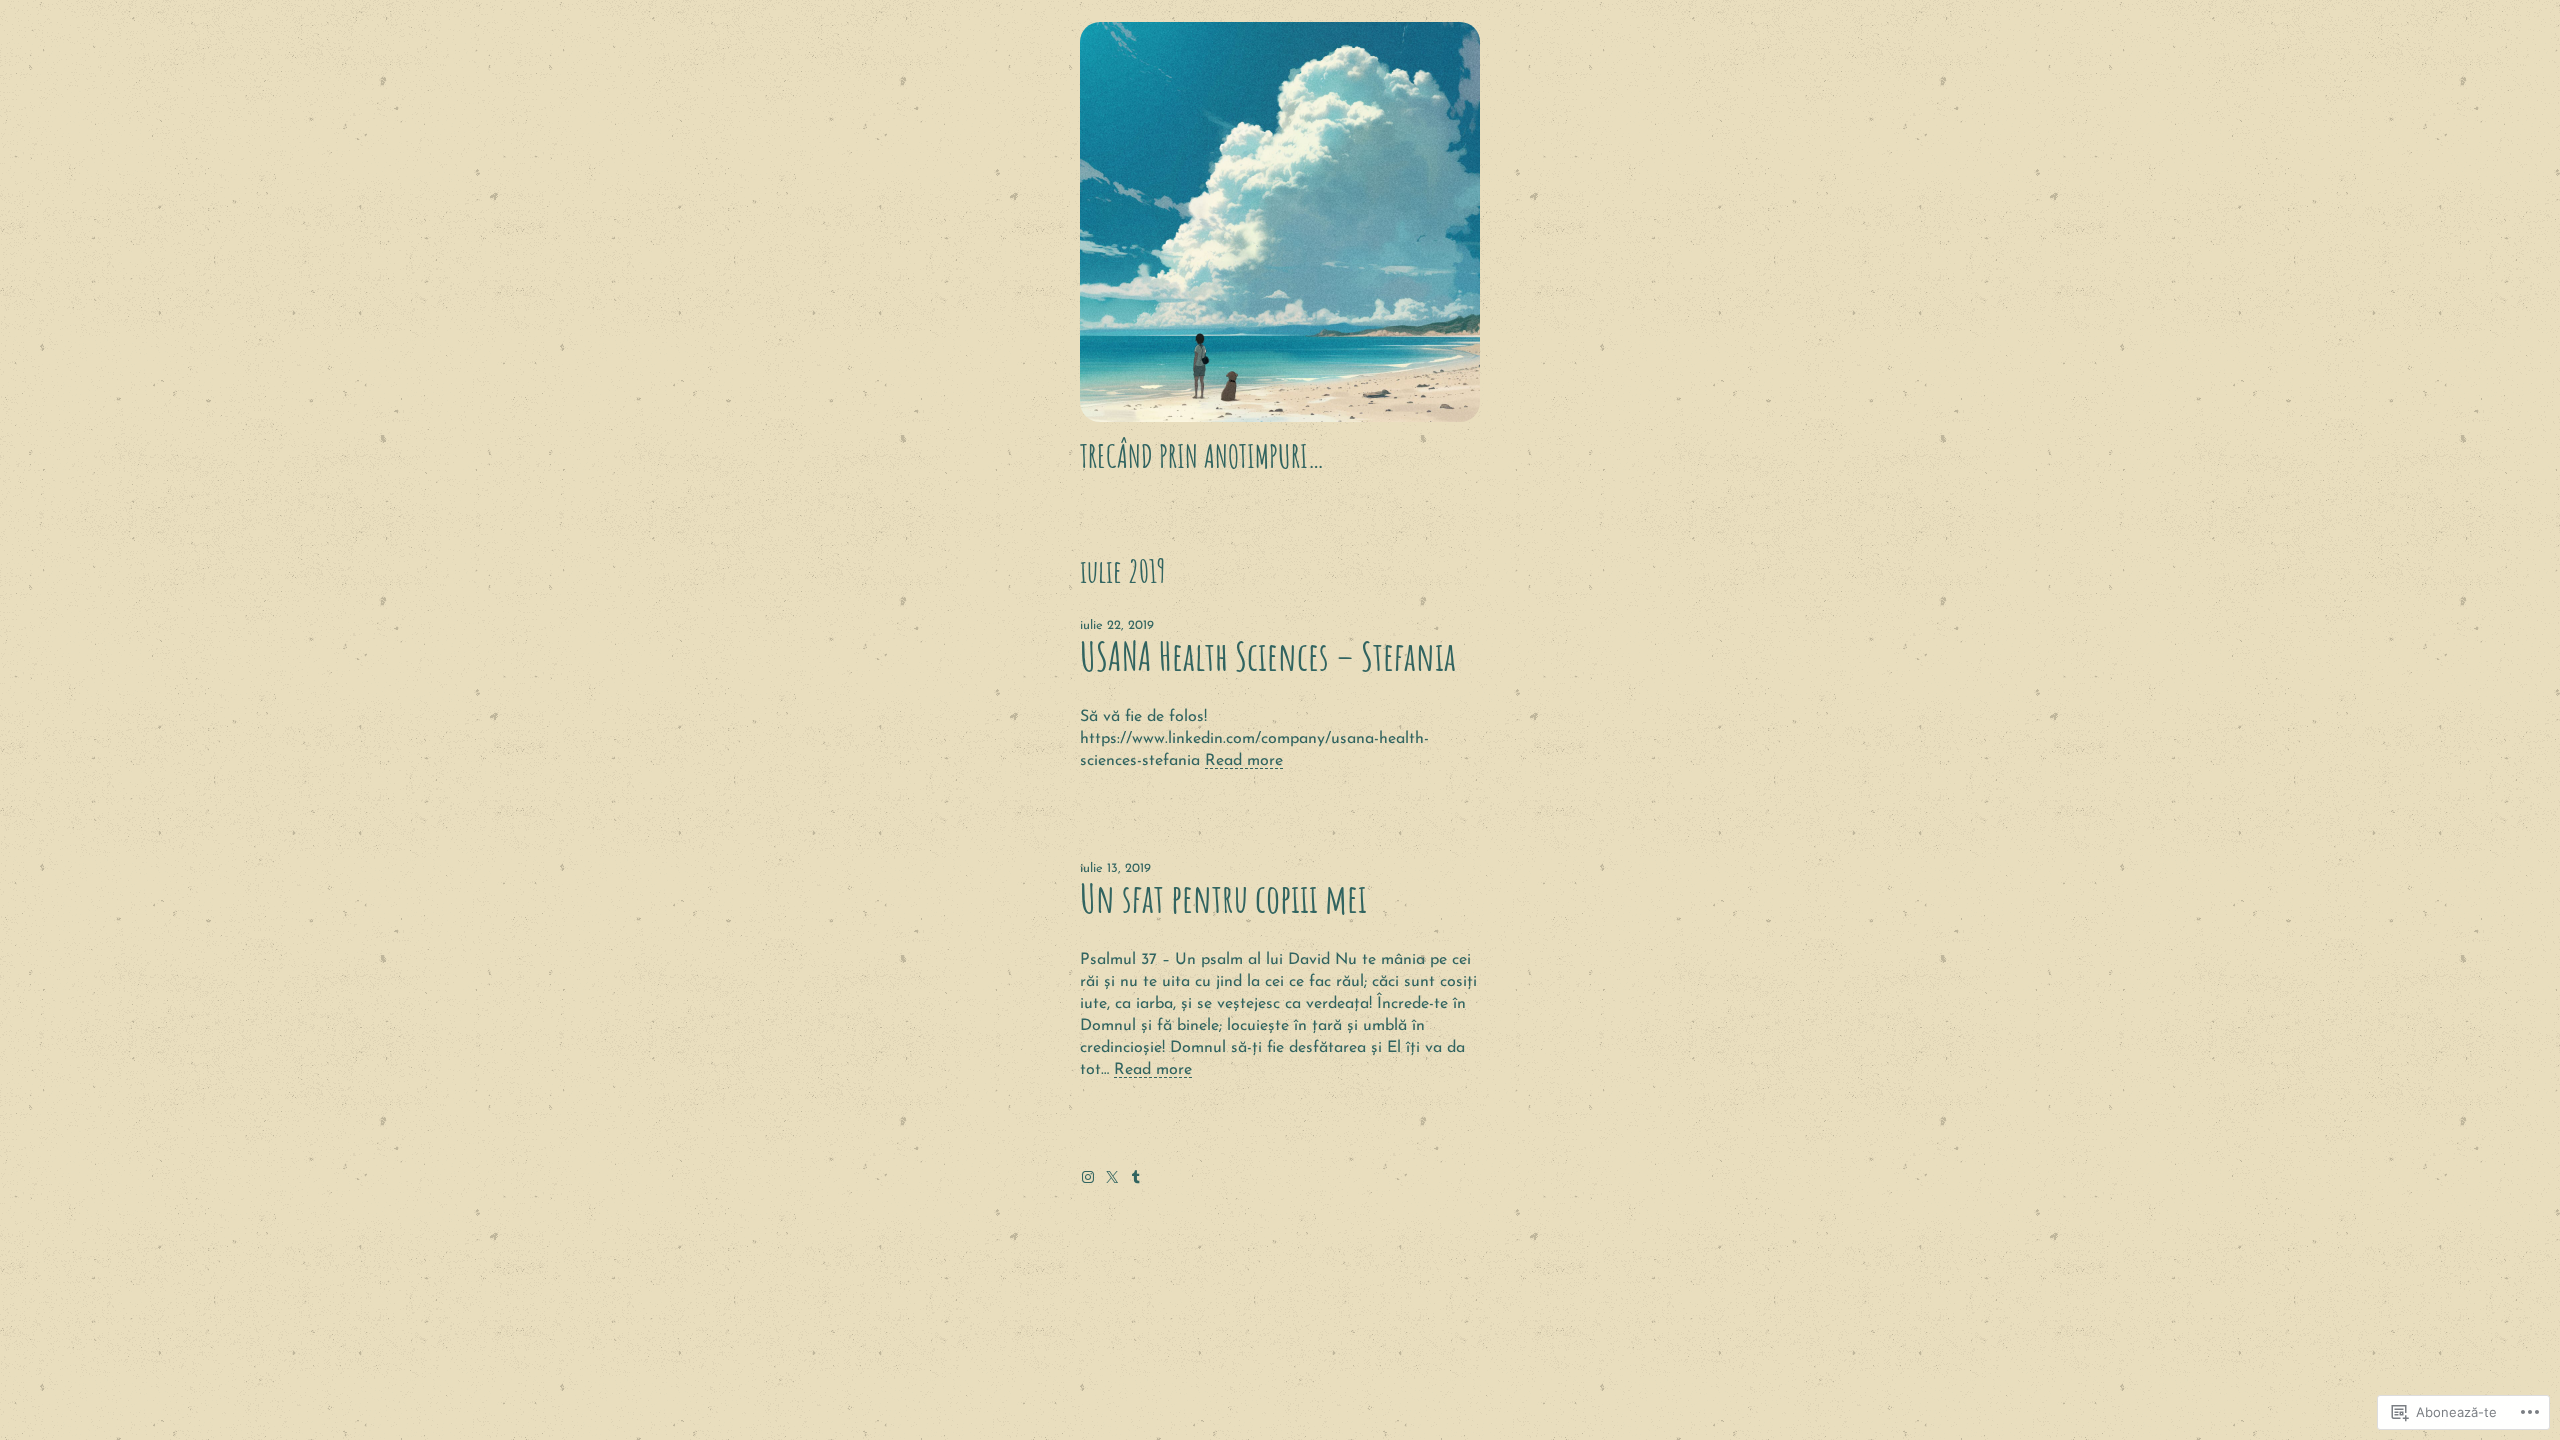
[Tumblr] (1136, 1177)
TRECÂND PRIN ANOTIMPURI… (1202, 456)
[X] (1112, 1177)
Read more (1244, 761)
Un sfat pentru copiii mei (1223, 898)
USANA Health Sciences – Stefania (1268, 656)
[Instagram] (1088, 1177)
